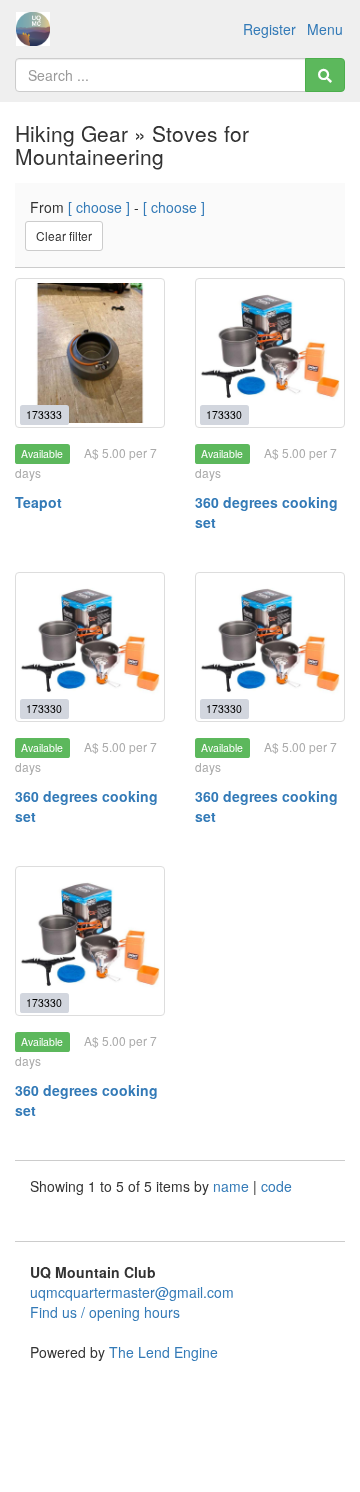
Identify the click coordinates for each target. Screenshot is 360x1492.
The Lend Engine (163, 1352)
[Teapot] (90, 353)
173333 (44, 414)
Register (269, 29)
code (276, 1186)
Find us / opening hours (105, 1312)
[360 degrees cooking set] (270, 353)
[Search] (325, 75)
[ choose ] (99, 207)
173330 (224, 414)
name (233, 1186)
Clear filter (64, 235)
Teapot (38, 502)
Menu (325, 29)
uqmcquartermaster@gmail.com (132, 1292)
